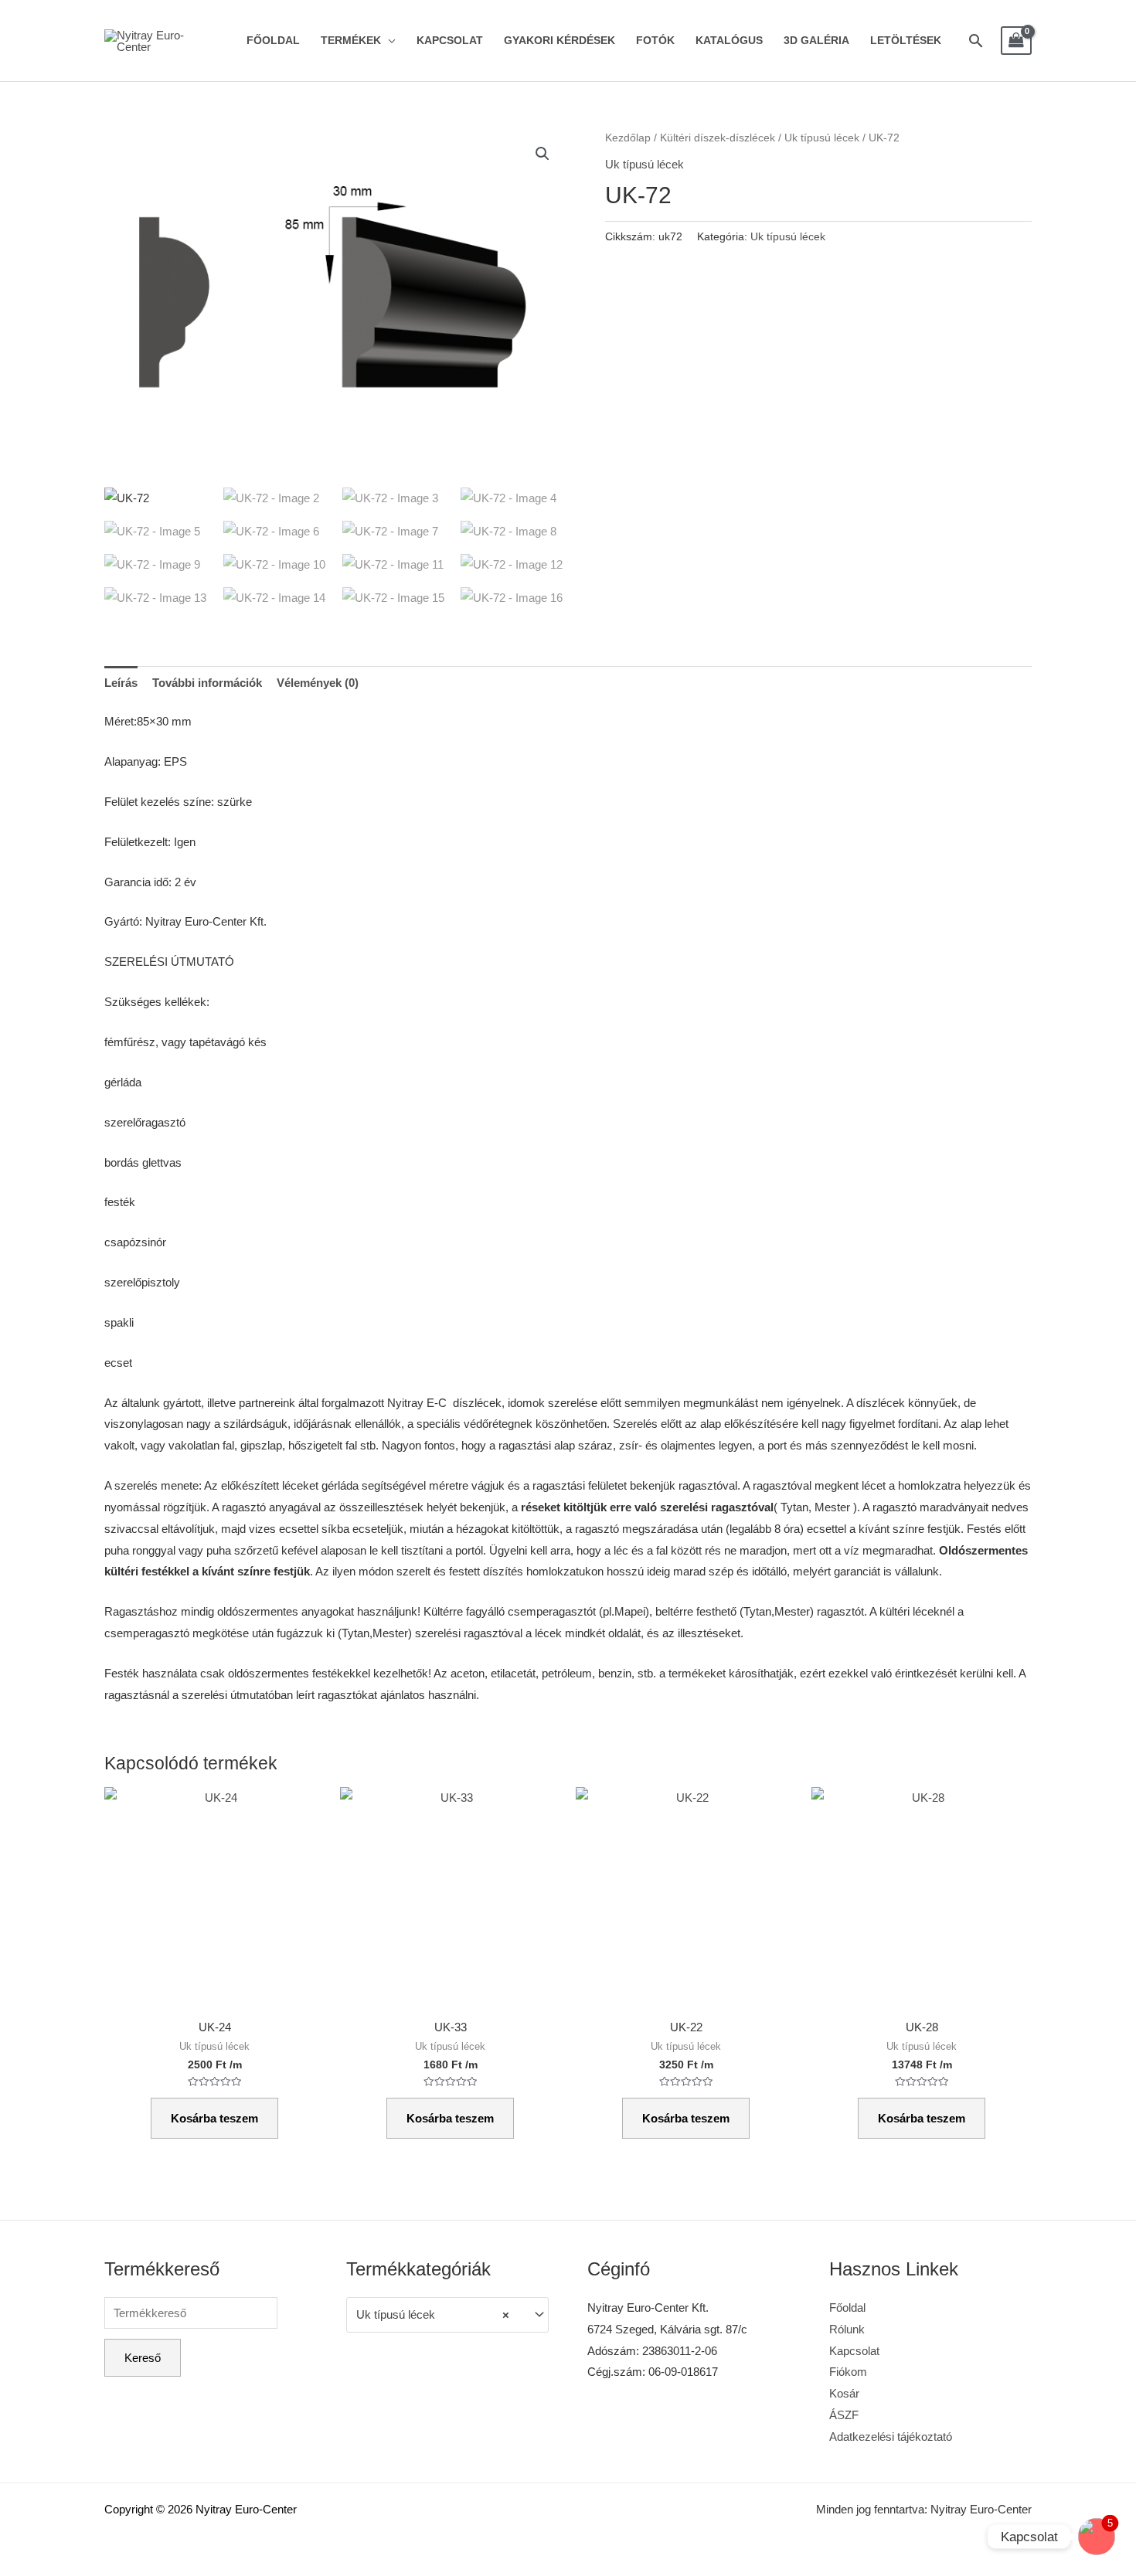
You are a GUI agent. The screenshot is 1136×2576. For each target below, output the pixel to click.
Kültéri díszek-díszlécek (718, 138)
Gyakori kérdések (559, 41)
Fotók (655, 41)
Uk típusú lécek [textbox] (433, 2314)
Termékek (351, 41)
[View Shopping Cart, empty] (1016, 41)
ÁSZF (844, 2415)
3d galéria (816, 41)
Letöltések (906, 41)
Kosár (844, 2393)
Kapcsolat (450, 41)
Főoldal (273, 41)
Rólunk (847, 2329)
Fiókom (848, 2372)
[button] (542, 154)
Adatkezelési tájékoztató (891, 2437)
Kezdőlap (628, 138)
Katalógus (729, 41)
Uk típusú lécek (822, 138)
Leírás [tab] (121, 683)
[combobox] (448, 2315)
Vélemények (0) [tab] (318, 683)
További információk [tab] (207, 683)
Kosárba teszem (214, 2118)
